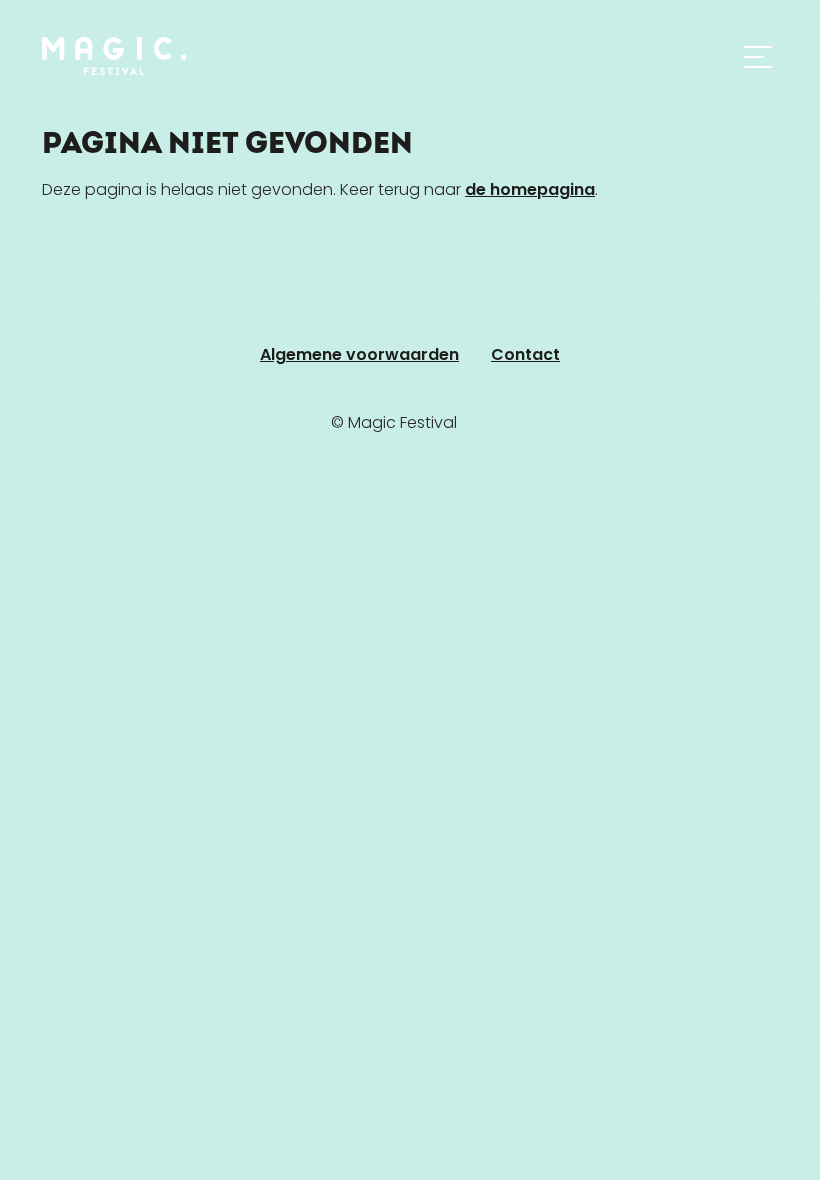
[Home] (114, 56)
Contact (525, 354)
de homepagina (530, 189)
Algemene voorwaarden (359, 354)
